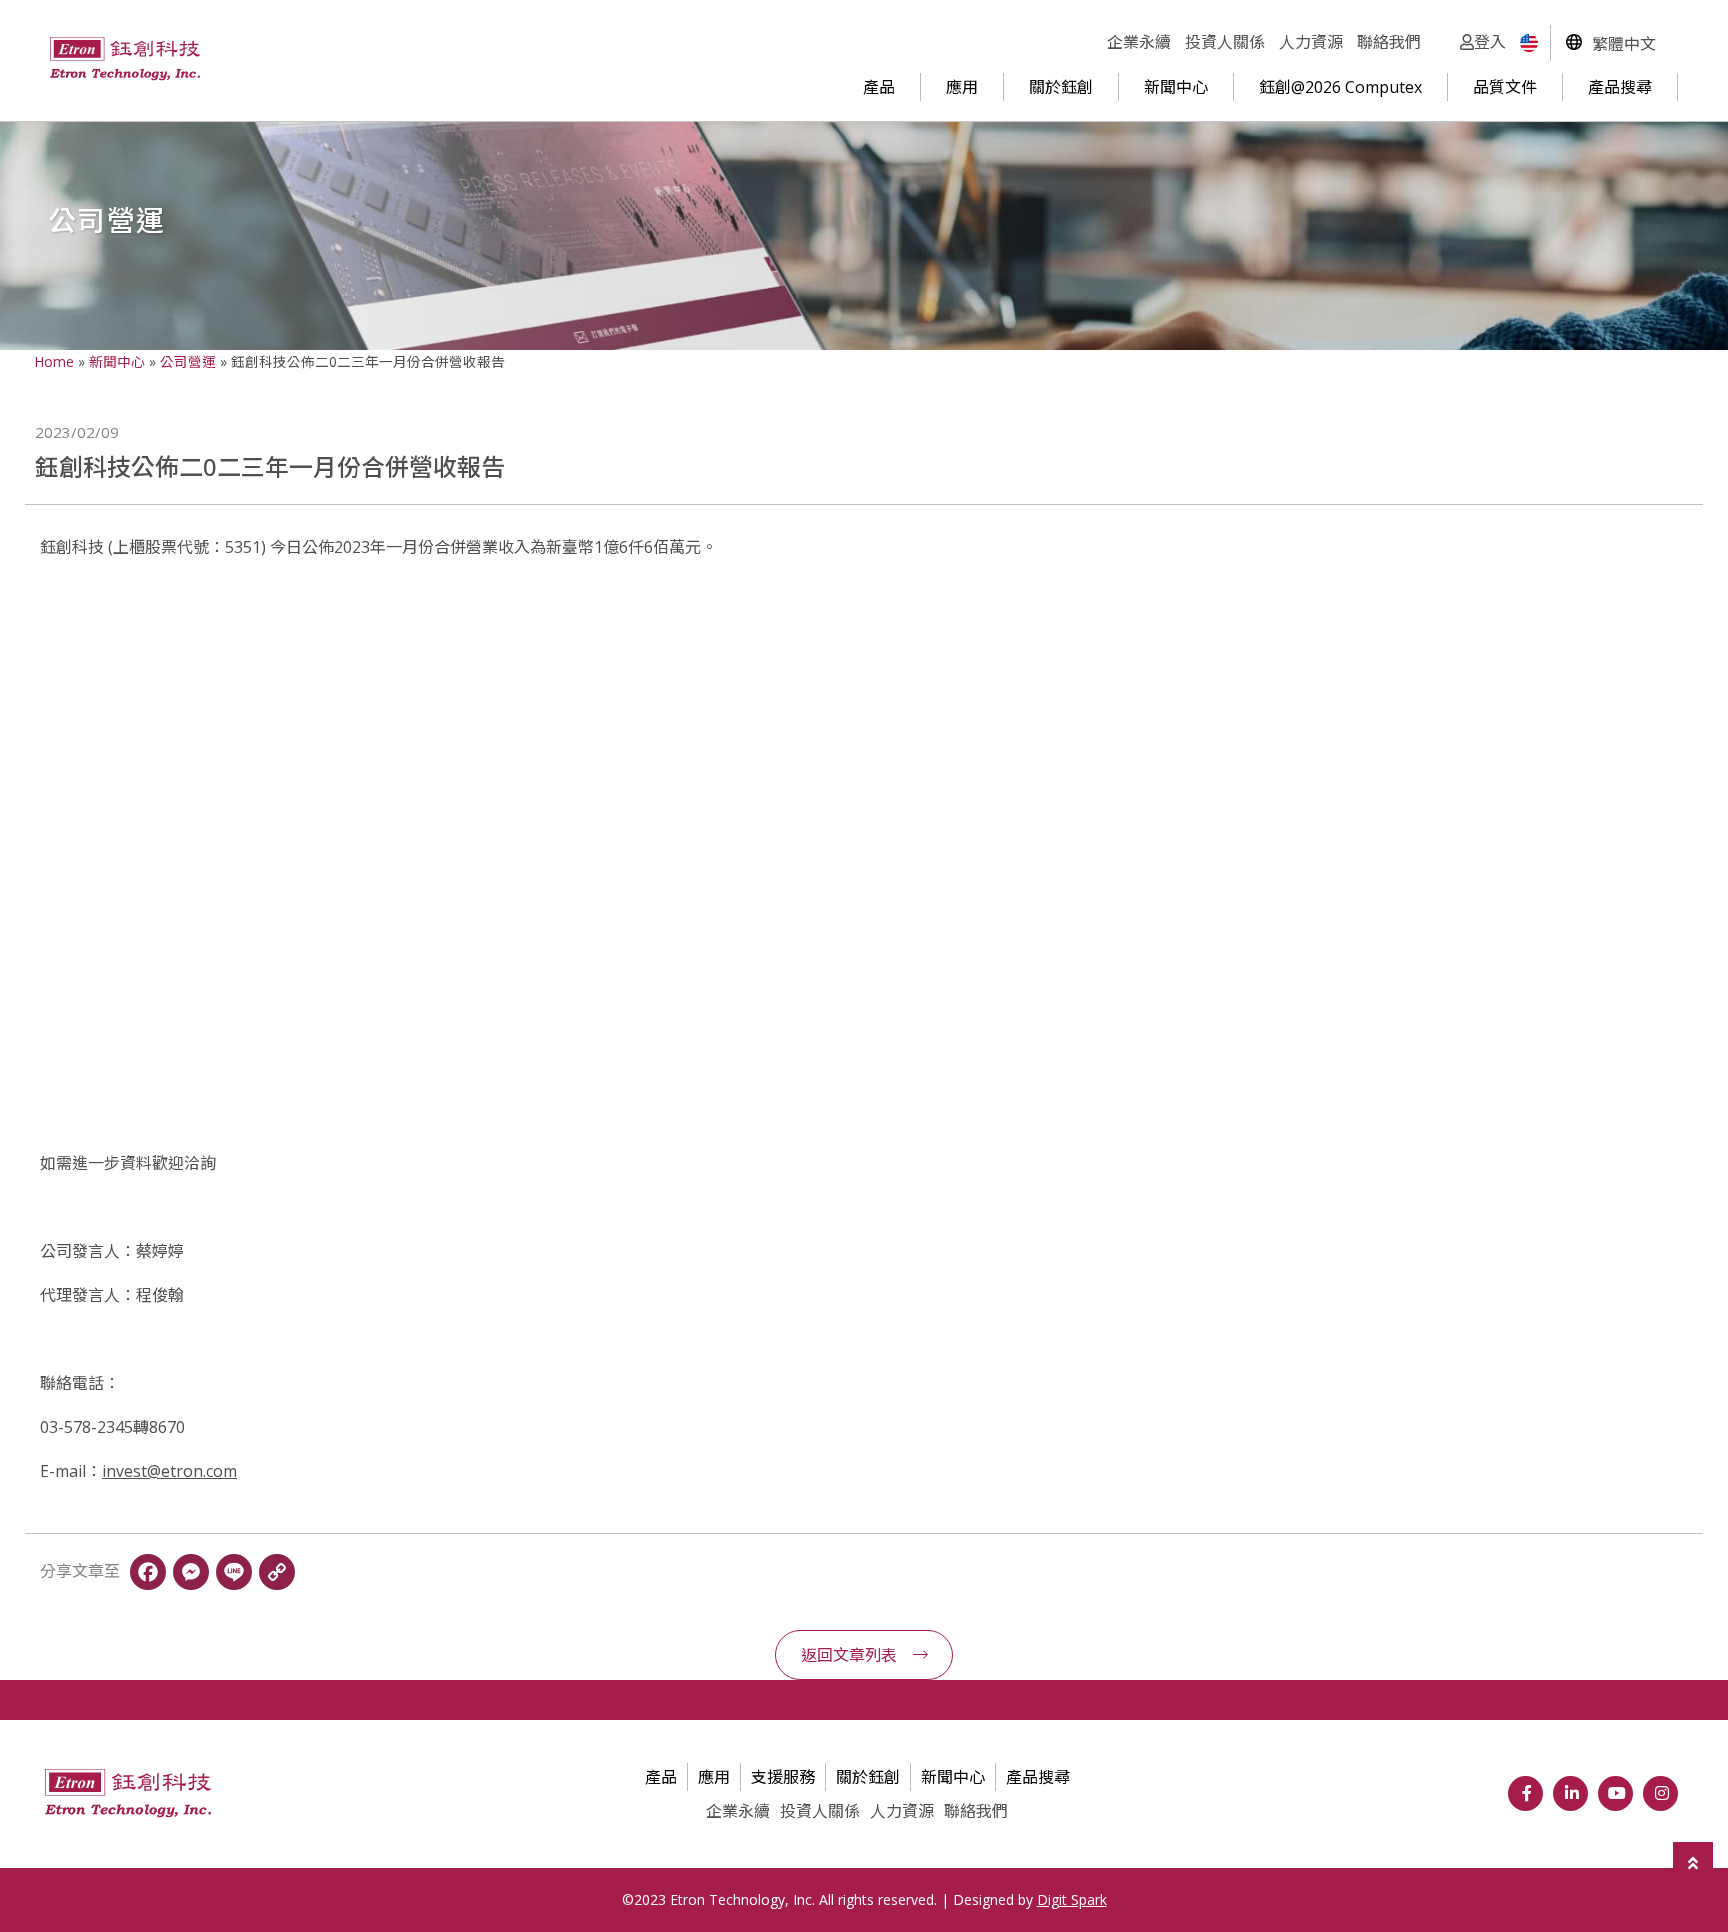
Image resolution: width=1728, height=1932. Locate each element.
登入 (1490, 42)
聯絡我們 (1389, 42)
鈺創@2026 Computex (1340, 87)
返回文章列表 (849, 1655)
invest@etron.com (169, 1471)
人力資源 (1311, 42)
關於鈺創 (1061, 87)
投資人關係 (1225, 42)
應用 (962, 87)
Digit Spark (1072, 1899)
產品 (879, 87)
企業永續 (1139, 42)
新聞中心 (1176, 87)
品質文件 (1505, 87)
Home (54, 361)
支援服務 (783, 1777)
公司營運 (188, 361)
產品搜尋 (1620, 87)
